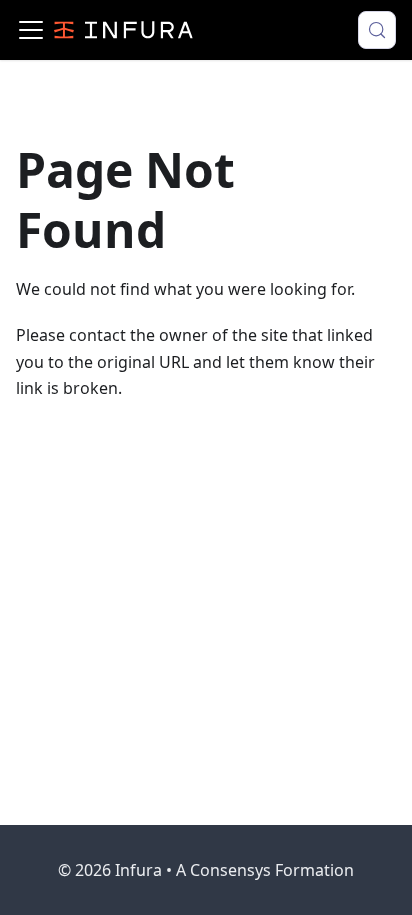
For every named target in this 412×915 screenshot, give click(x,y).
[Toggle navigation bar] (31, 30)
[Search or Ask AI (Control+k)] (377, 30)
